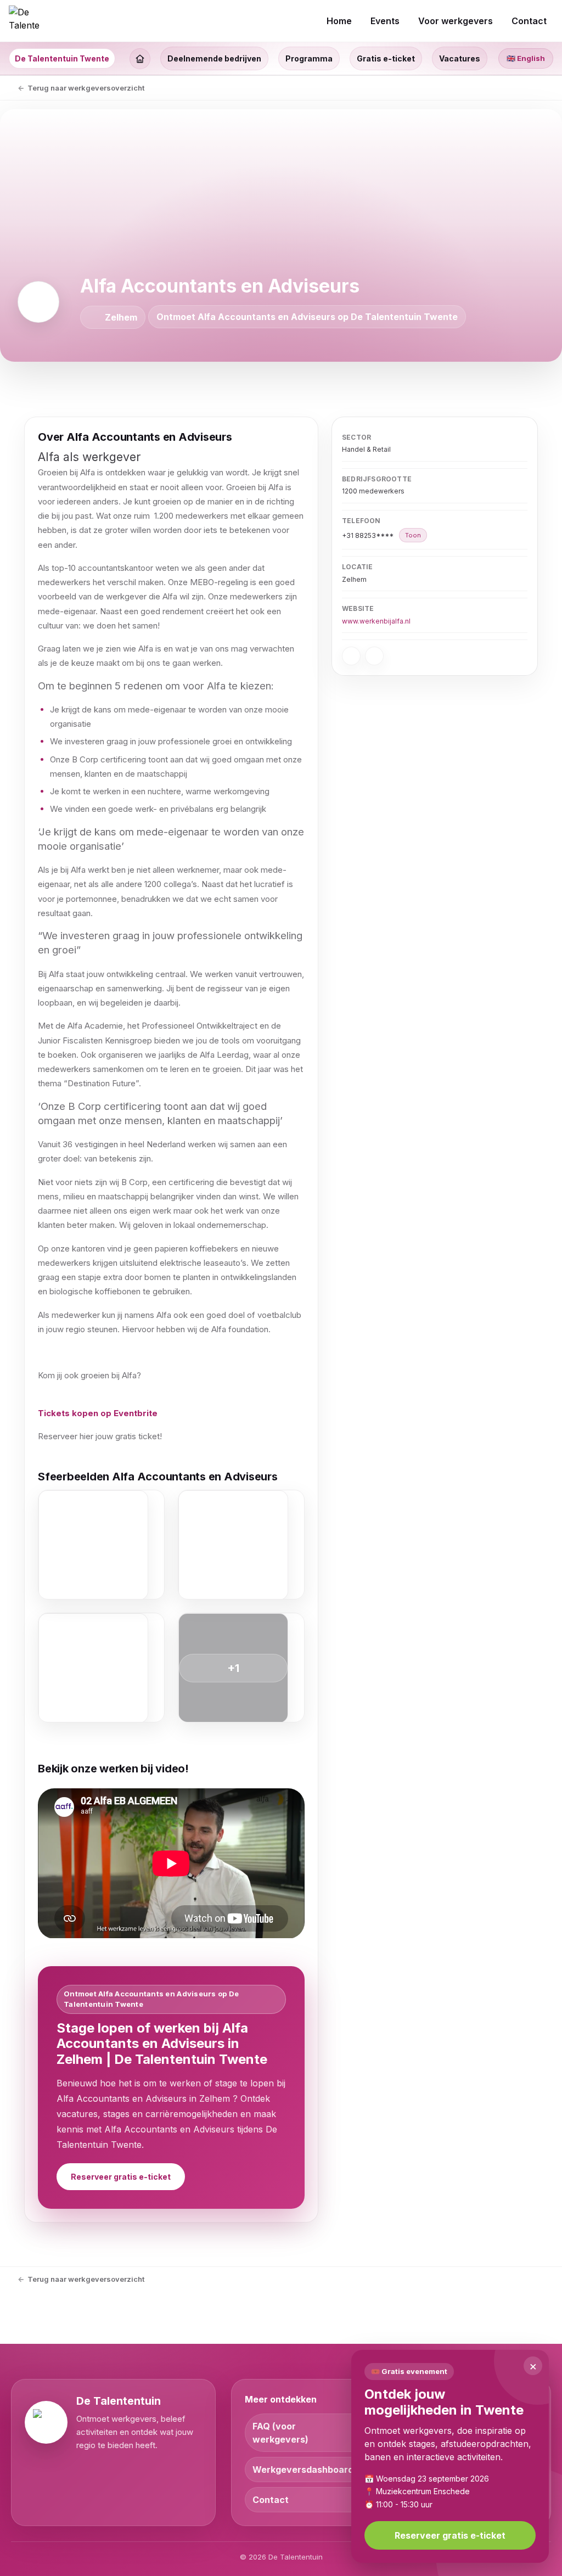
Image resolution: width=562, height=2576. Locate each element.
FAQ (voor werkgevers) (280, 2433)
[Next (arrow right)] (543, 1288)
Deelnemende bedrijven (214, 58)
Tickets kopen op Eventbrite (98, 1413)
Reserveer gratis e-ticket (121, 2177)
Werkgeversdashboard (303, 2470)
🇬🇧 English (526, 58)
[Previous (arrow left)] (19, 1288)
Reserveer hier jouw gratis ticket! (100, 1436)
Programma (309, 58)
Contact (271, 2500)
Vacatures (460, 58)
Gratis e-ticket (386, 58)
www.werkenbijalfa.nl (376, 621)
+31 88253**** (381, 535)
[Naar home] (24, 21)
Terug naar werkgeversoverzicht (86, 88)
